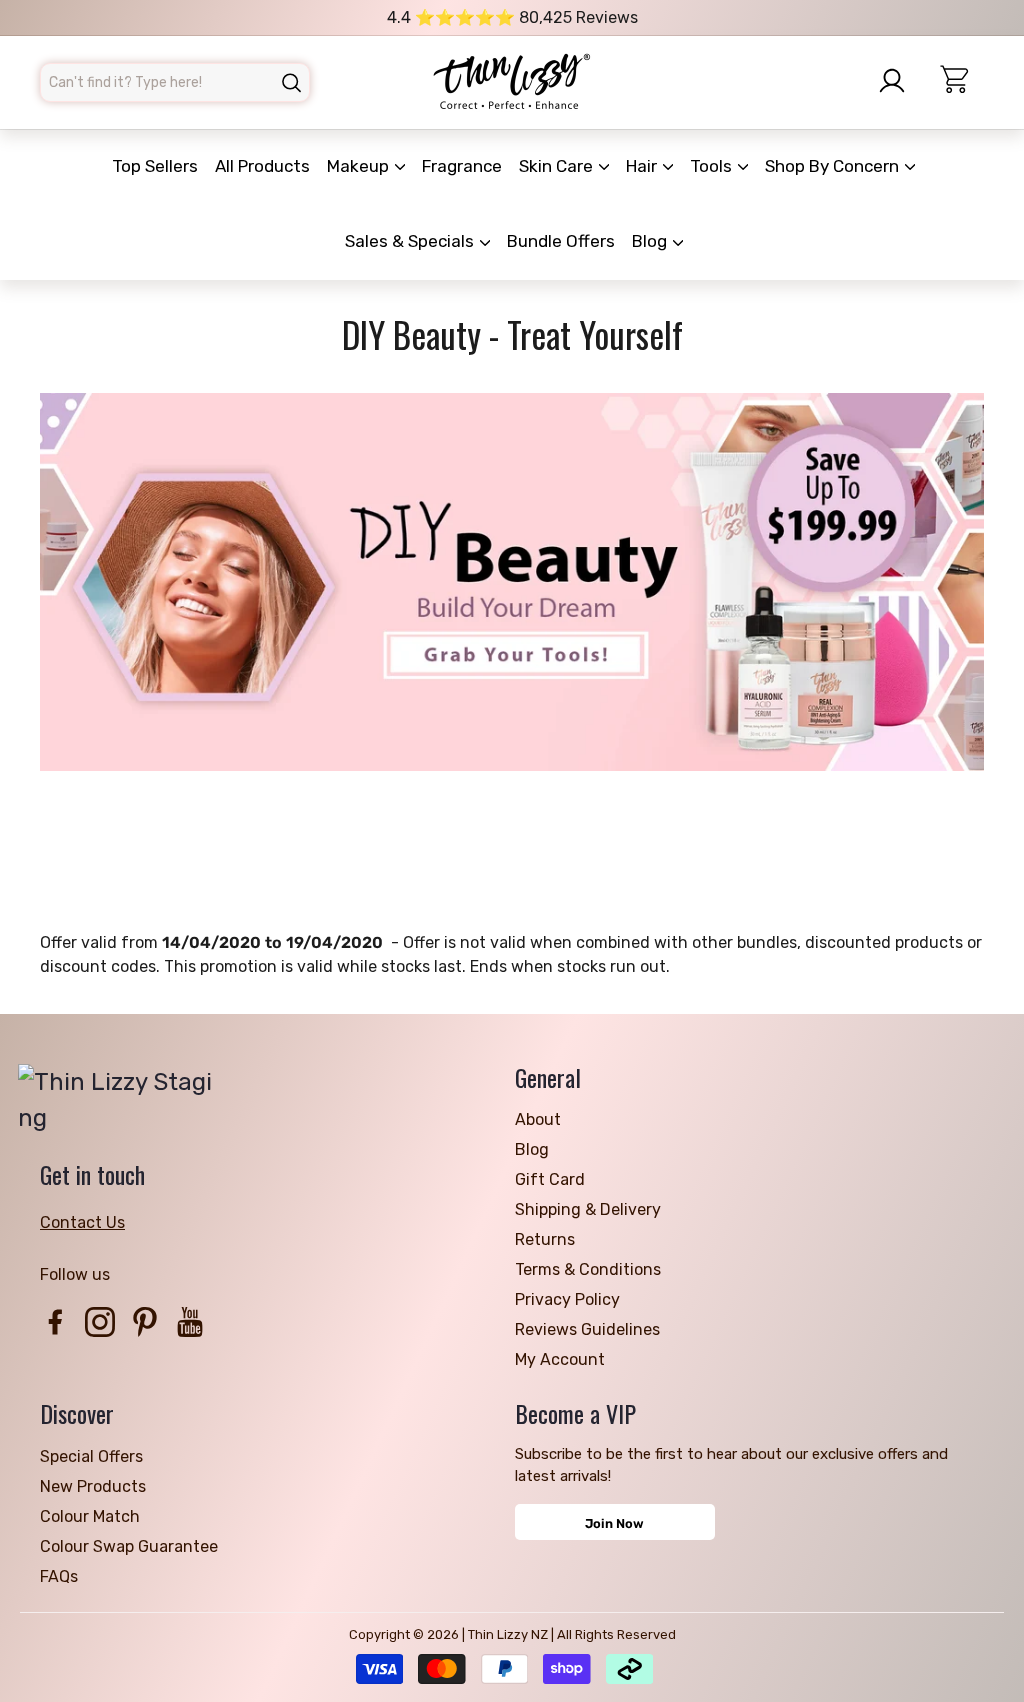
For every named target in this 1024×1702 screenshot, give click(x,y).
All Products (262, 166)
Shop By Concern (834, 166)
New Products (93, 1486)
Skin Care (558, 166)
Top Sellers (155, 166)
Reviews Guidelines (587, 1329)
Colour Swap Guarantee (129, 1546)
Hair (643, 166)
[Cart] (962, 82)
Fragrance (462, 166)
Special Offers (91, 1456)
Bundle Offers (561, 241)
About (538, 1119)
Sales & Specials (411, 241)
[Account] (898, 81)
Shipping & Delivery (588, 1209)
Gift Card (550, 1179)
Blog (651, 241)
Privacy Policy (567, 1299)
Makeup (360, 166)
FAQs (59, 1576)
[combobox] (175, 82)
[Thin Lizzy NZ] (512, 82)
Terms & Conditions (588, 1269)
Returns (545, 1239)
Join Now (614, 1523)
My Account (560, 1359)
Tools (713, 166)
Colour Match (90, 1516)
